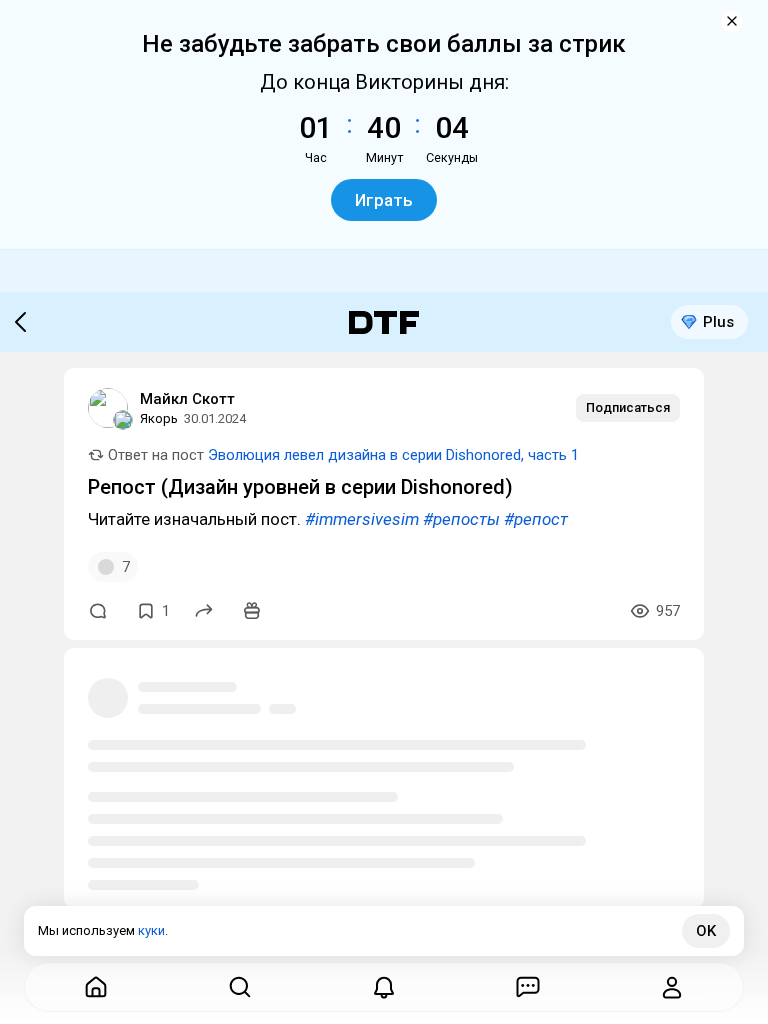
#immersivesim (362, 519)
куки (151, 930)
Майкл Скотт (187, 399)
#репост (536, 519)
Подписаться (628, 407)
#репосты (461, 519)
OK (706, 931)
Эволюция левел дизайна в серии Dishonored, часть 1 (393, 455)
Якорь (159, 418)
